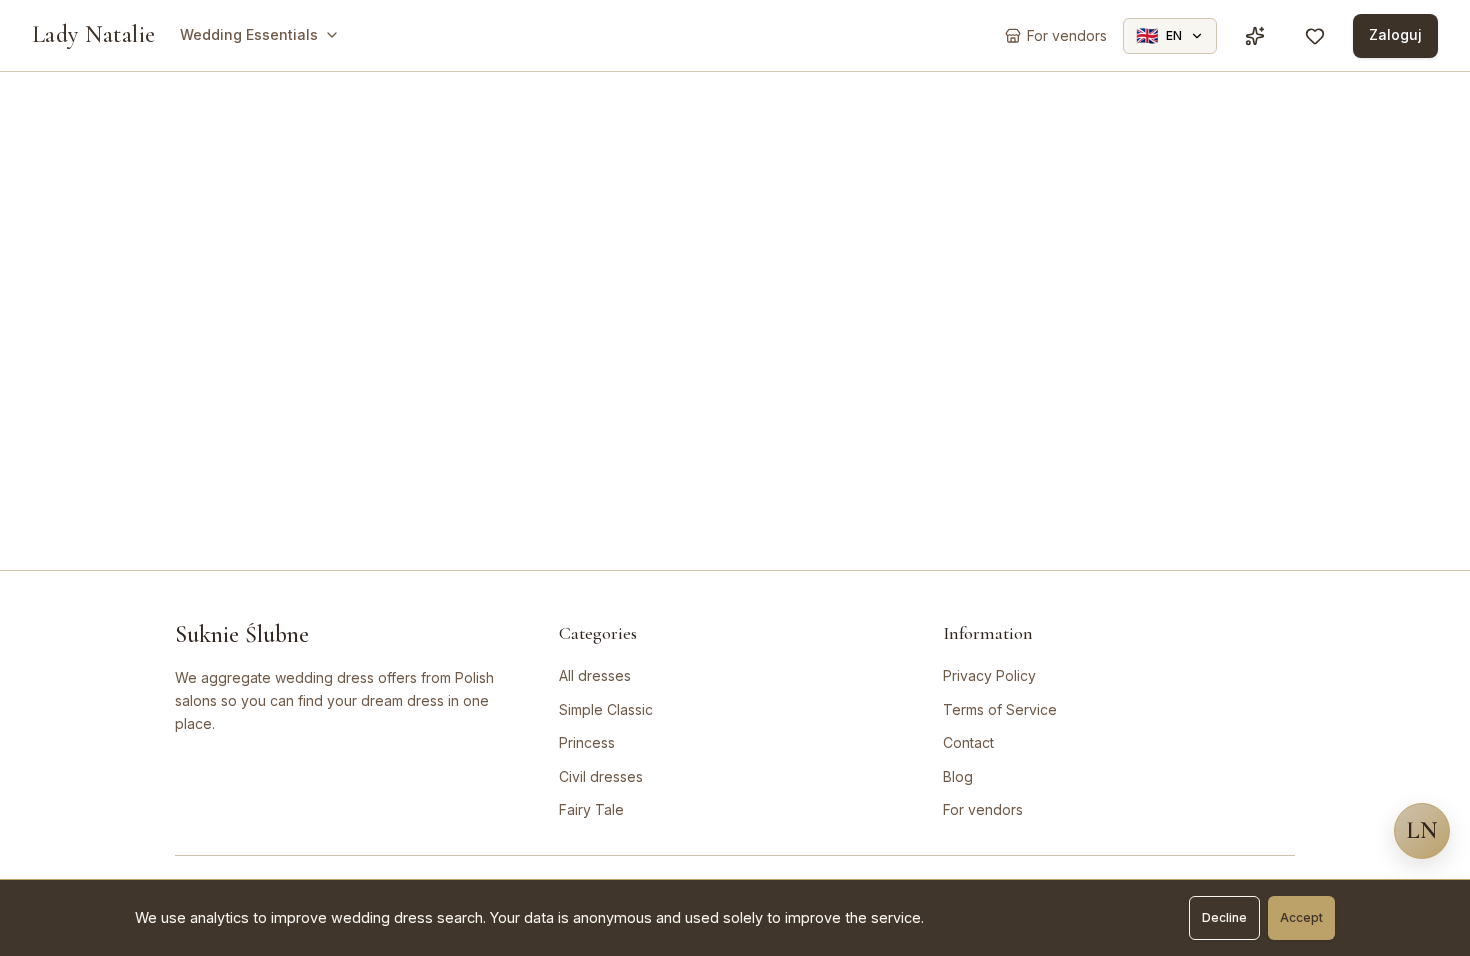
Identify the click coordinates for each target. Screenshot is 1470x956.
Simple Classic (606, 709)
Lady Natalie (94, 34)
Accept (1301, 917)
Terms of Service (1000, 709)
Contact (968, 742)
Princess (587, 742)
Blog (958, 776)
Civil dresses (601, 776)
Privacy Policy (989, 675)
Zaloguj (1395, 34)
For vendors (983, 809)
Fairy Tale (591, 809)
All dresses (595, 675)
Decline (1224, 917)
